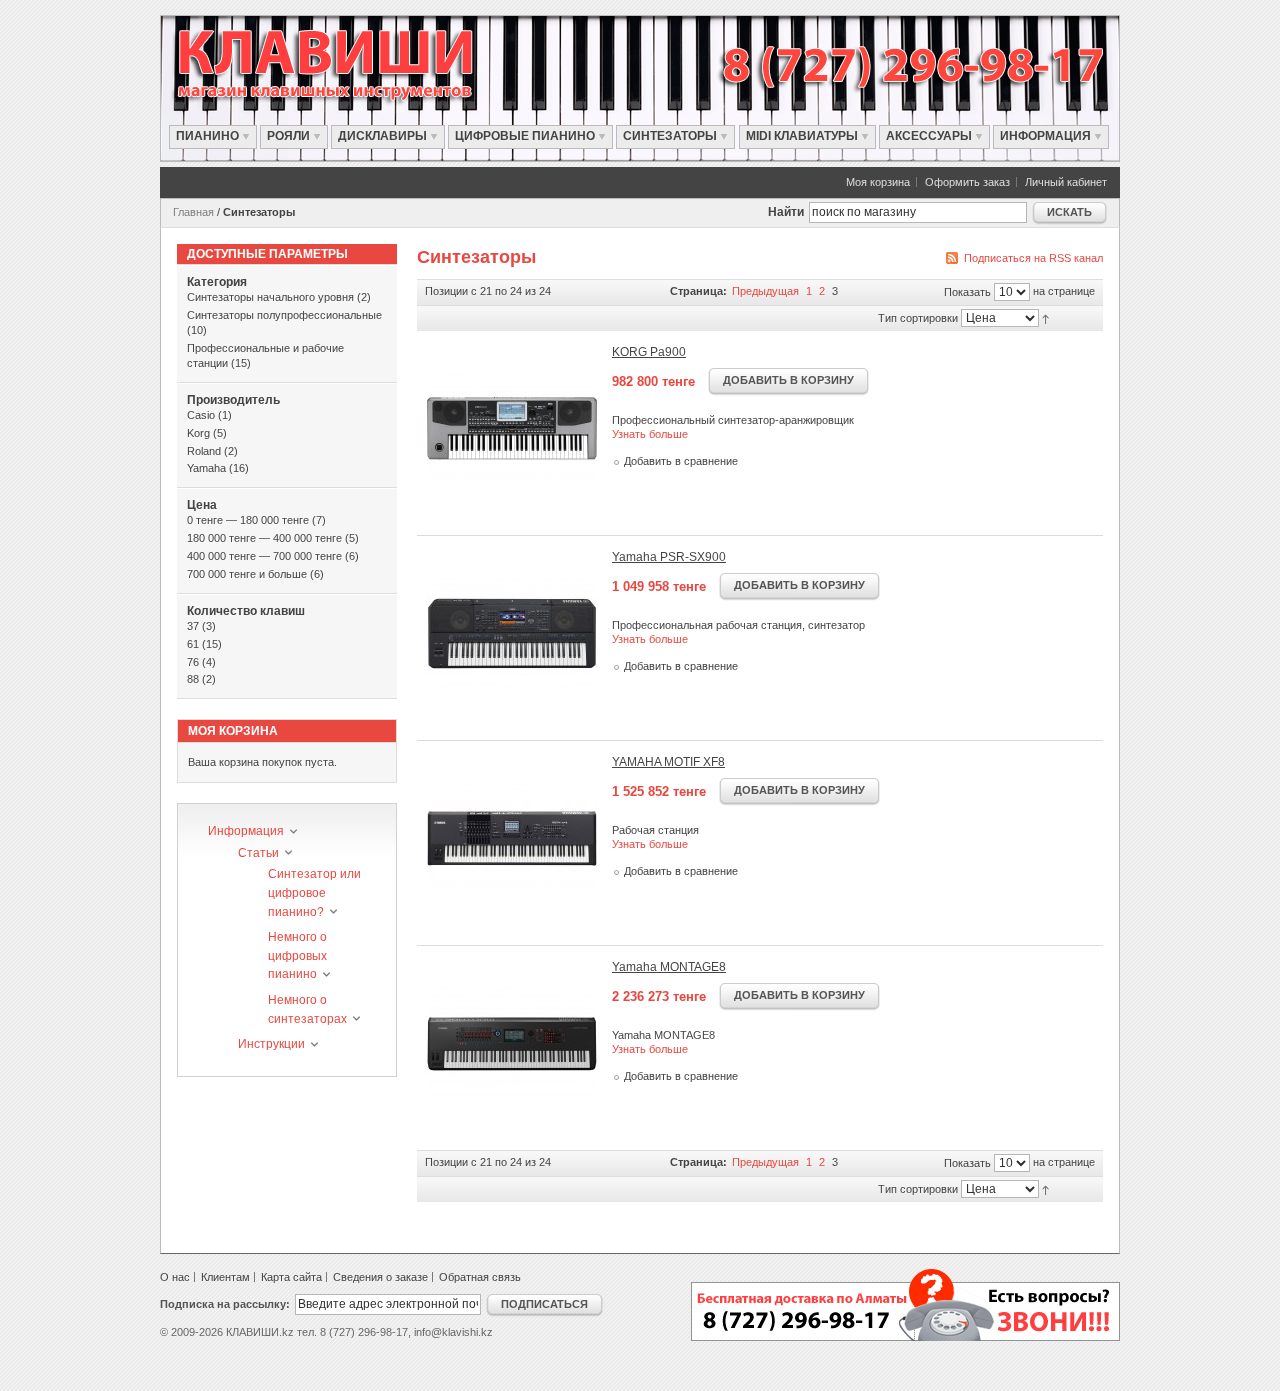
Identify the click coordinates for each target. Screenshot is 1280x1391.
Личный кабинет (1066, 182)
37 (193, 626)
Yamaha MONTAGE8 (669, 967)
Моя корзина (878, 182)
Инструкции (271, 1044)
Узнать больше (650, 434)
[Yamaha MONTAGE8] (512, 1043)
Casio (201, 415)
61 (193, 644)
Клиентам (225, 1277)
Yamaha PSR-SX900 (669, 557)
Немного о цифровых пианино (297, 955)
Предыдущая (767, 291)
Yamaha (206, 468)
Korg (198, 433)
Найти (786, 212)
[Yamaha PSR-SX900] (512, 633)
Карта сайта (291, 1277)
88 (193, 679)
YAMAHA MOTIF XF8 (668, 762)
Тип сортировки (918, 318)
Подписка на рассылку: (225, 1304)
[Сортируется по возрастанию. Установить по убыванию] (1050, 317)
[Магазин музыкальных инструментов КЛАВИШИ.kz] (346, 64)
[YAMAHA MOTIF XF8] (512, 838)
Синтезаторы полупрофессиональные (284, 315)
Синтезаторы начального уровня (270, 297)
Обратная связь (480, 1277)
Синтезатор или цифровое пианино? (314, 892)
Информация (246, 831)
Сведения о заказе (380, 1277)
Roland (204, 451)
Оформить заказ (967, 182)
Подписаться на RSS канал (1033, 258)
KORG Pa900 (649, 352)
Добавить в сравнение (681, 461)
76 (193, 662)
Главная (193, 212)
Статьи (258, 853)
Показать (967, 292)
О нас (175, 1277)
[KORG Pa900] (512, 428)
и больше (247, 574)
